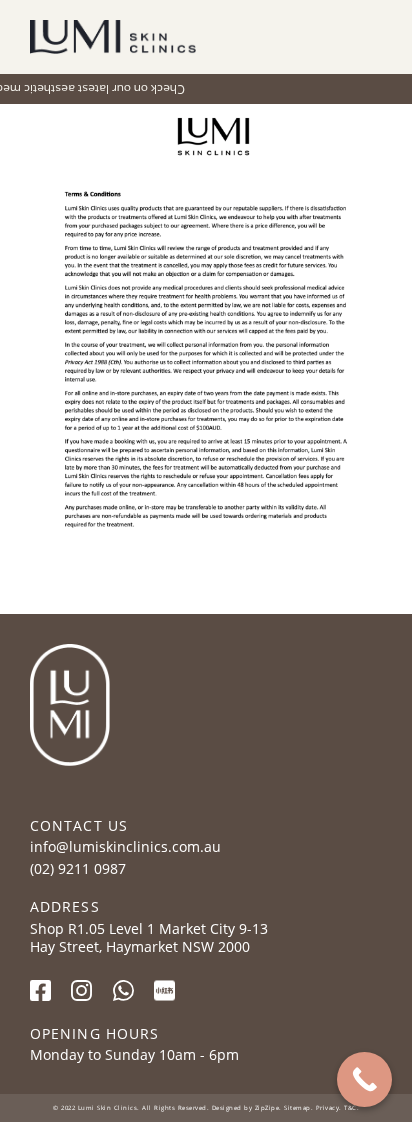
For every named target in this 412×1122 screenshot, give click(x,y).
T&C (349, 1108)
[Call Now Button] (364, 1079)
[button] (368, 37)
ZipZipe (267, 1108)
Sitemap (297, 1108)
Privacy (328, 1108)
